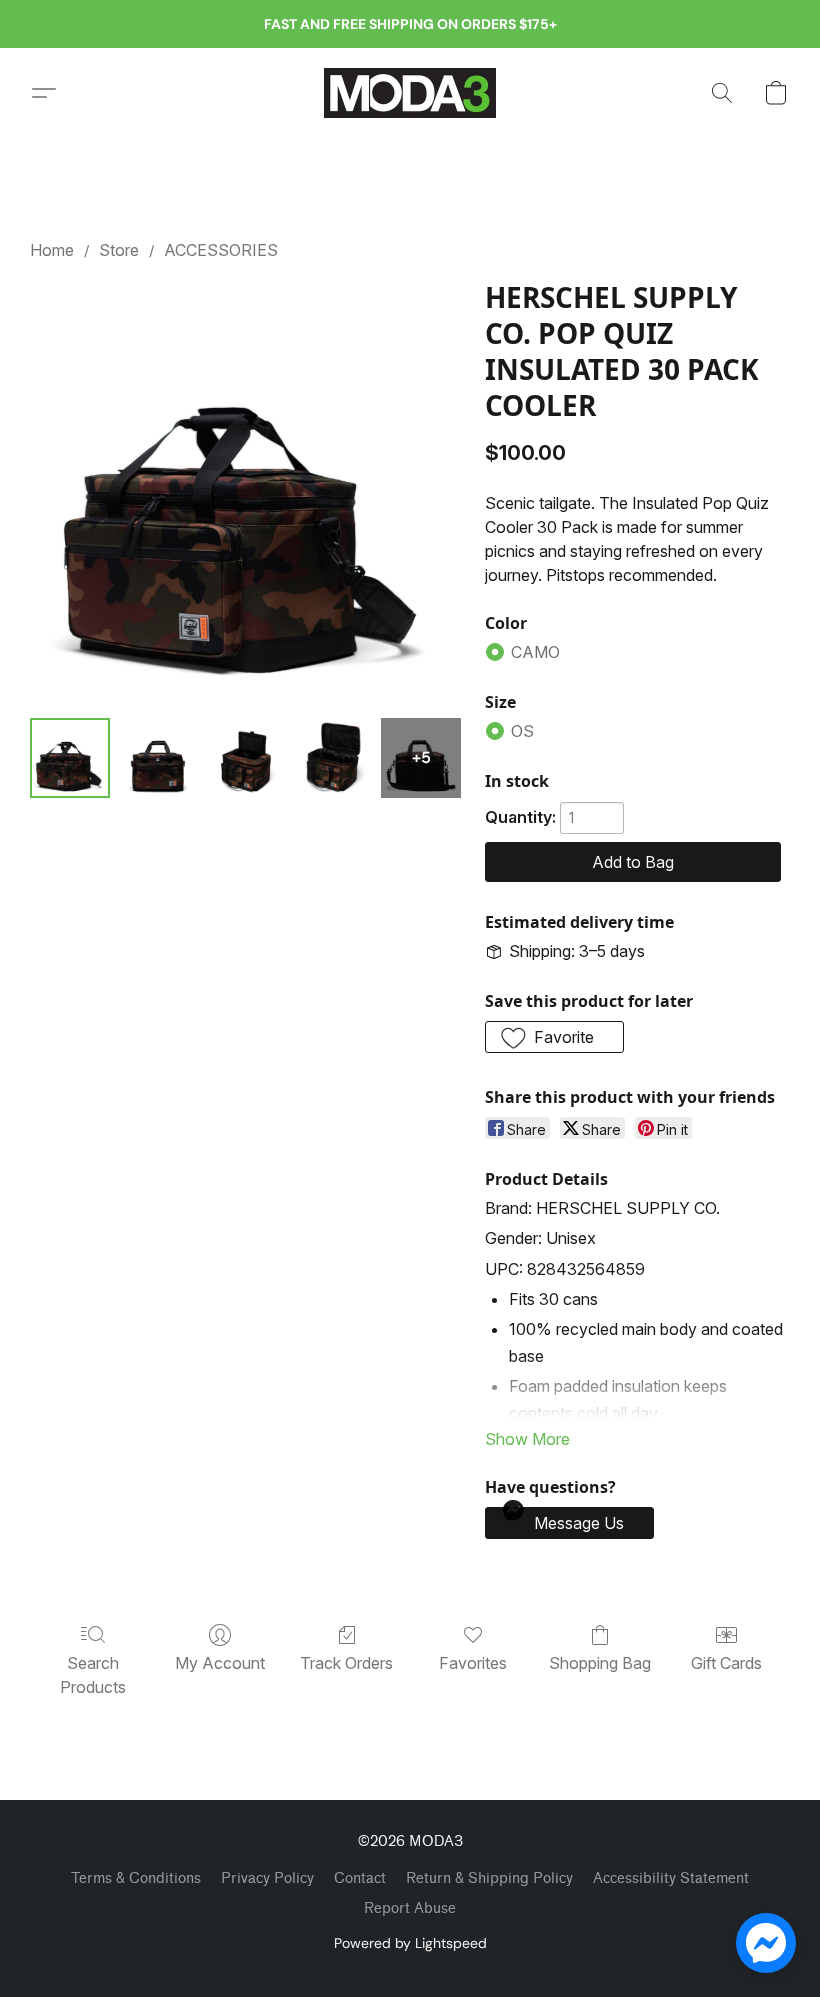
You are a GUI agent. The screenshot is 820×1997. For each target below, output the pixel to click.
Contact (360, 1878)
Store (119, 250)
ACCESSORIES (221, 250)
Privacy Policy (267, 1878)
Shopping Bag (600, 1663)
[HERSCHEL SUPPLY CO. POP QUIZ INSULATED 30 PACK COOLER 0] (70, 758)
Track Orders (346, 1663)
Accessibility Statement (671, 1878)
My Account (220, 1663)
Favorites (473, 1663)
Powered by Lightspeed (410, 1943)
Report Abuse (410, 1908)
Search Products (93, 1675)
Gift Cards (726, 1663)
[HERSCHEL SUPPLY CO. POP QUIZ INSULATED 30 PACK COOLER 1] (158, 758)
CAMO (535, 652)
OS (522, 731)
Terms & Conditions (136, 1878)
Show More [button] (527, 1439)
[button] (410, 93)
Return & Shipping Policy (489, 1878)
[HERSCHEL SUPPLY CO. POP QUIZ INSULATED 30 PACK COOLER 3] (334, 758)
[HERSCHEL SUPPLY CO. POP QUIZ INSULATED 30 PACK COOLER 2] (246, 758)
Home (52, 250)
